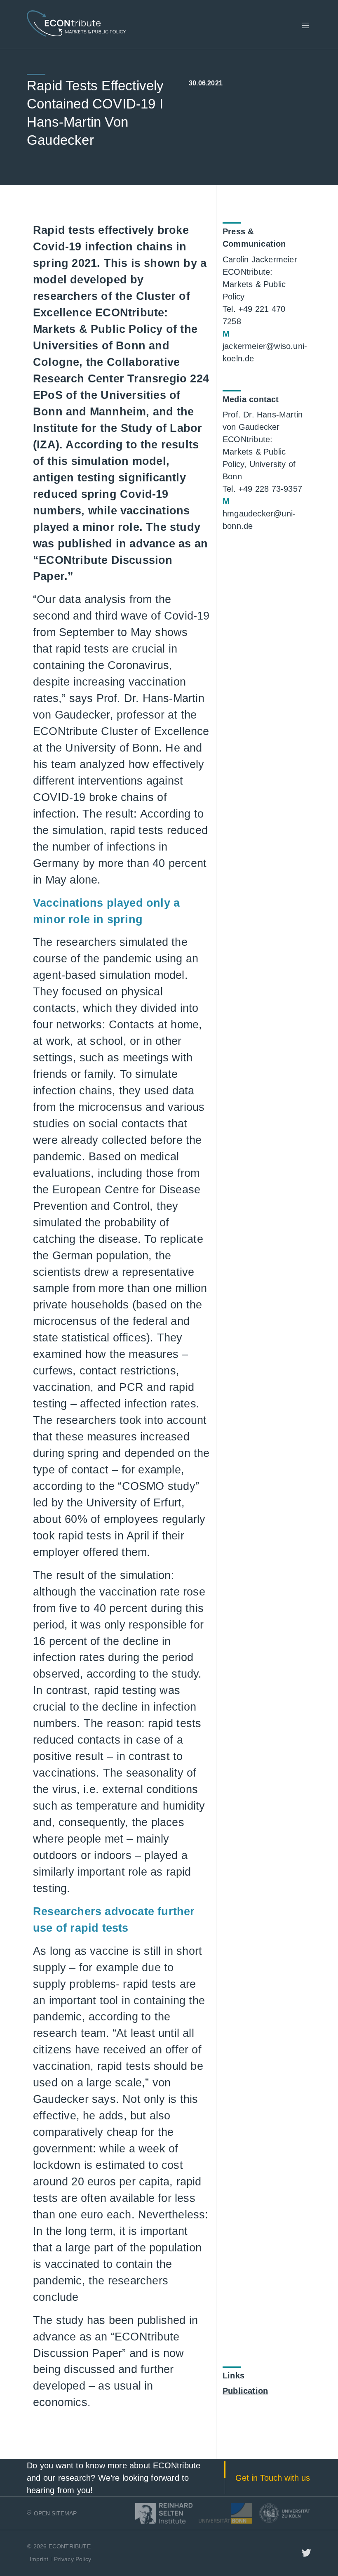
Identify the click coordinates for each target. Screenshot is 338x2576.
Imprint (39, 2559)
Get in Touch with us (273, 2478)
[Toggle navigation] (305, 26)
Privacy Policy (73, 2559)
